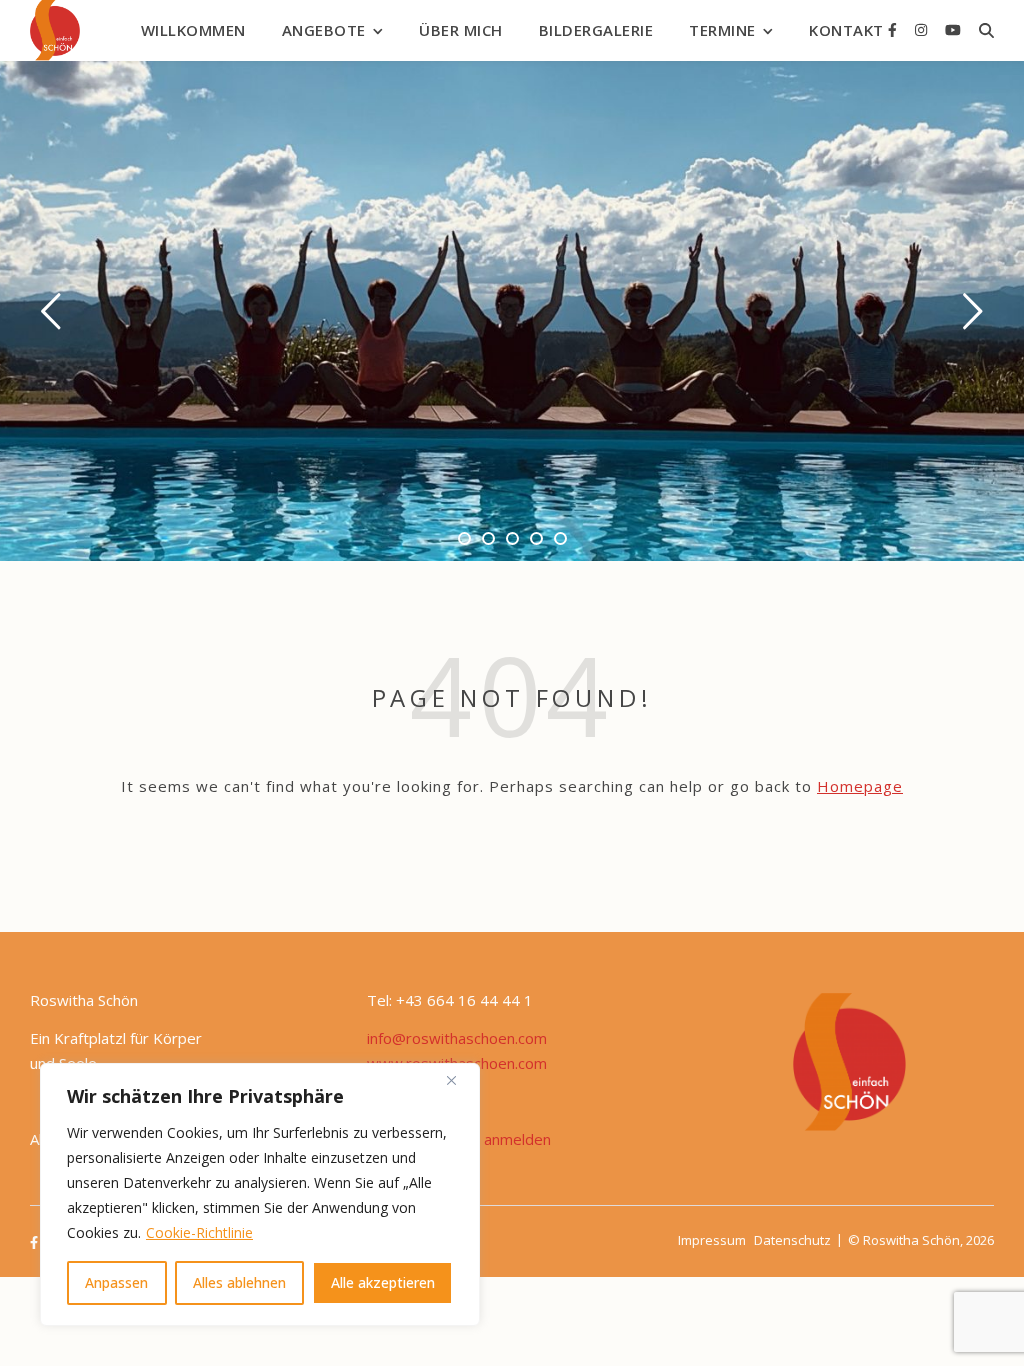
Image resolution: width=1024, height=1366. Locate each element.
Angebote (324, 30)
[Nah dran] (459, 1080)
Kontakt (846, 30)
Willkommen (193, 30)
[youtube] (953, 29)
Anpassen (116, 1282)
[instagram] (923, 29)
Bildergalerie (596, 30)
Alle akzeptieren (383, 1282)
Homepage (860, 786)
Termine (722, 30)
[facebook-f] (894, 29)
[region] (260, 1194)
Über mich (461, 30)
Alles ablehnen (239, 1282)
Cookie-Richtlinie (199, 1232)
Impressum (712, 1240)
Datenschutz (792, 1240)
